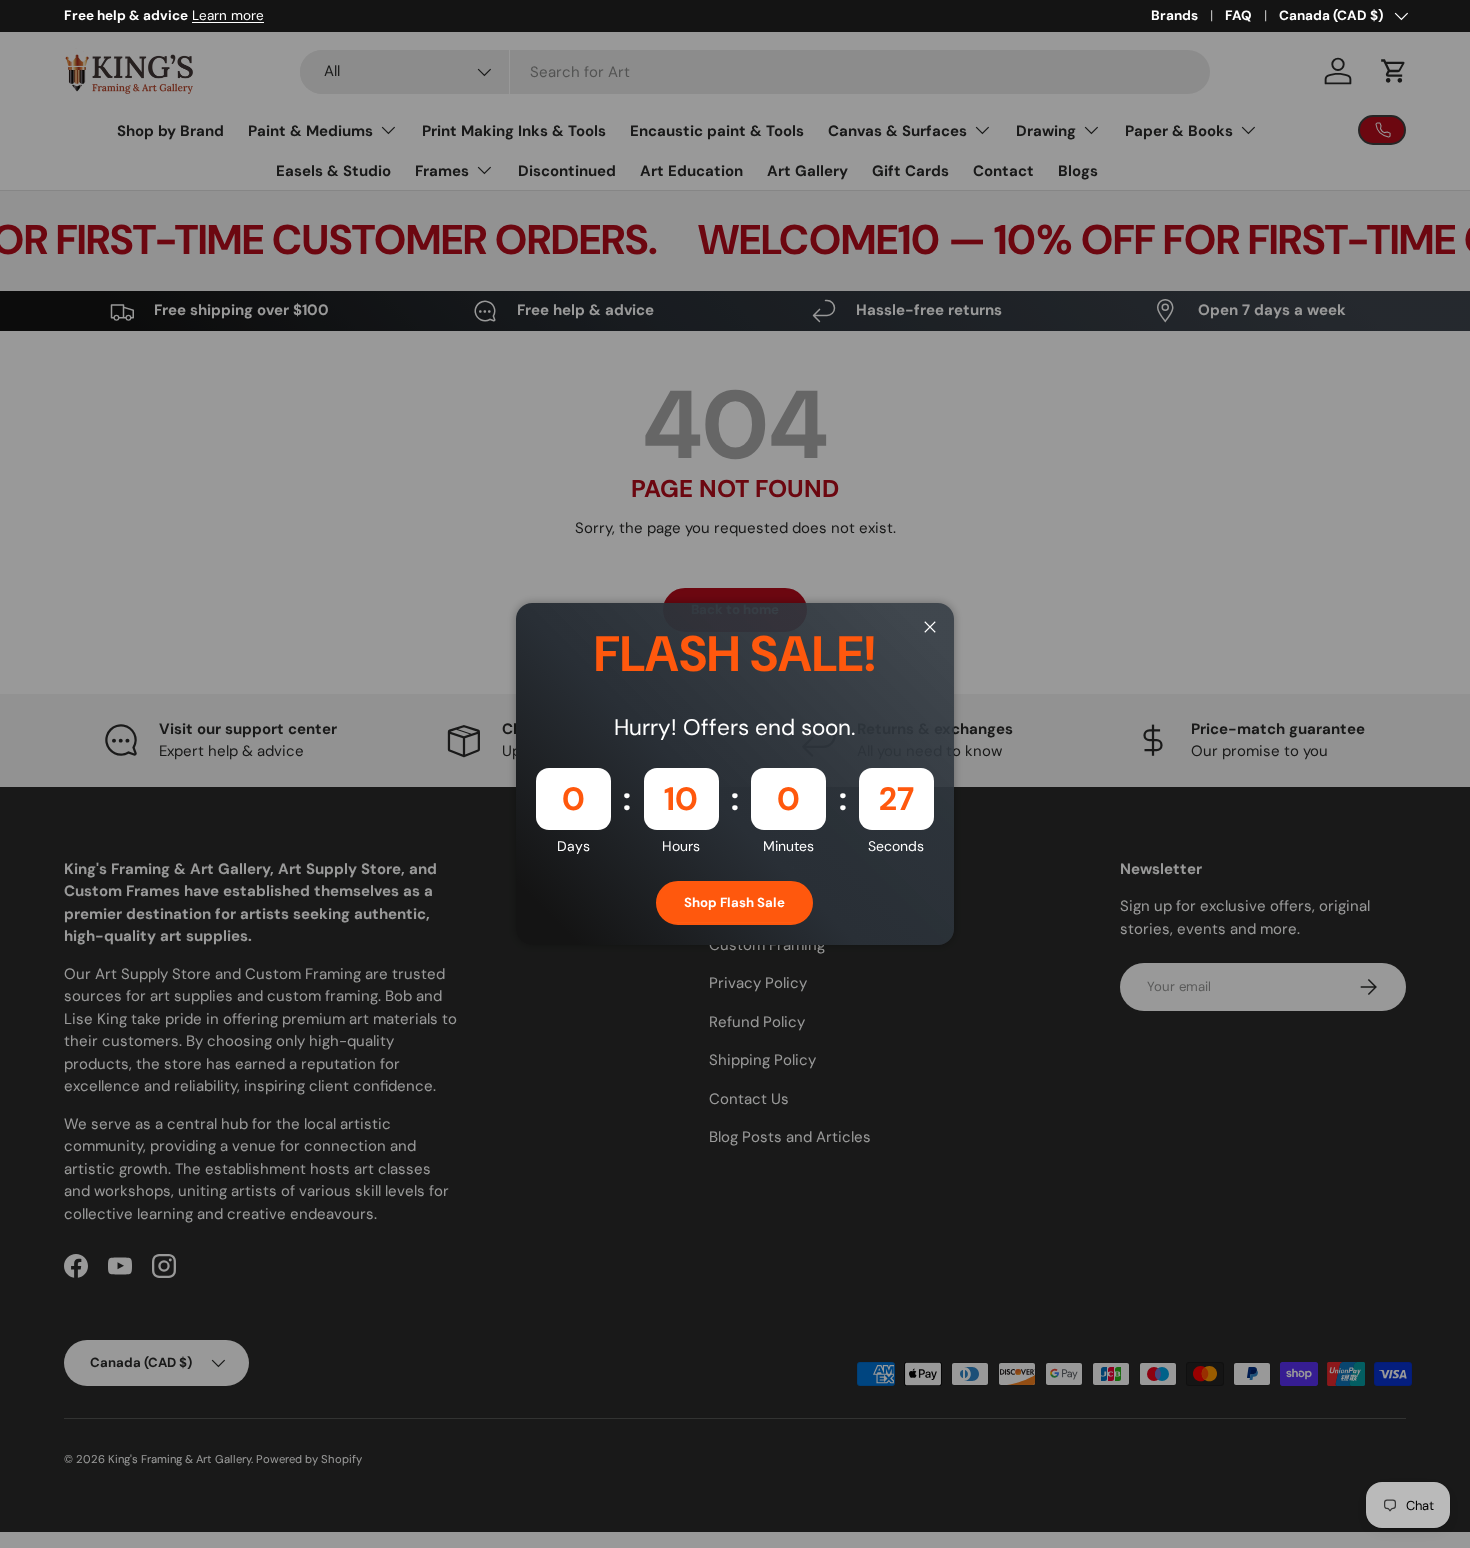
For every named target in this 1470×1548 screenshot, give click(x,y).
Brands (1174, 15)
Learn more (228, 15)
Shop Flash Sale (734, 902)
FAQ (1238, 15)
